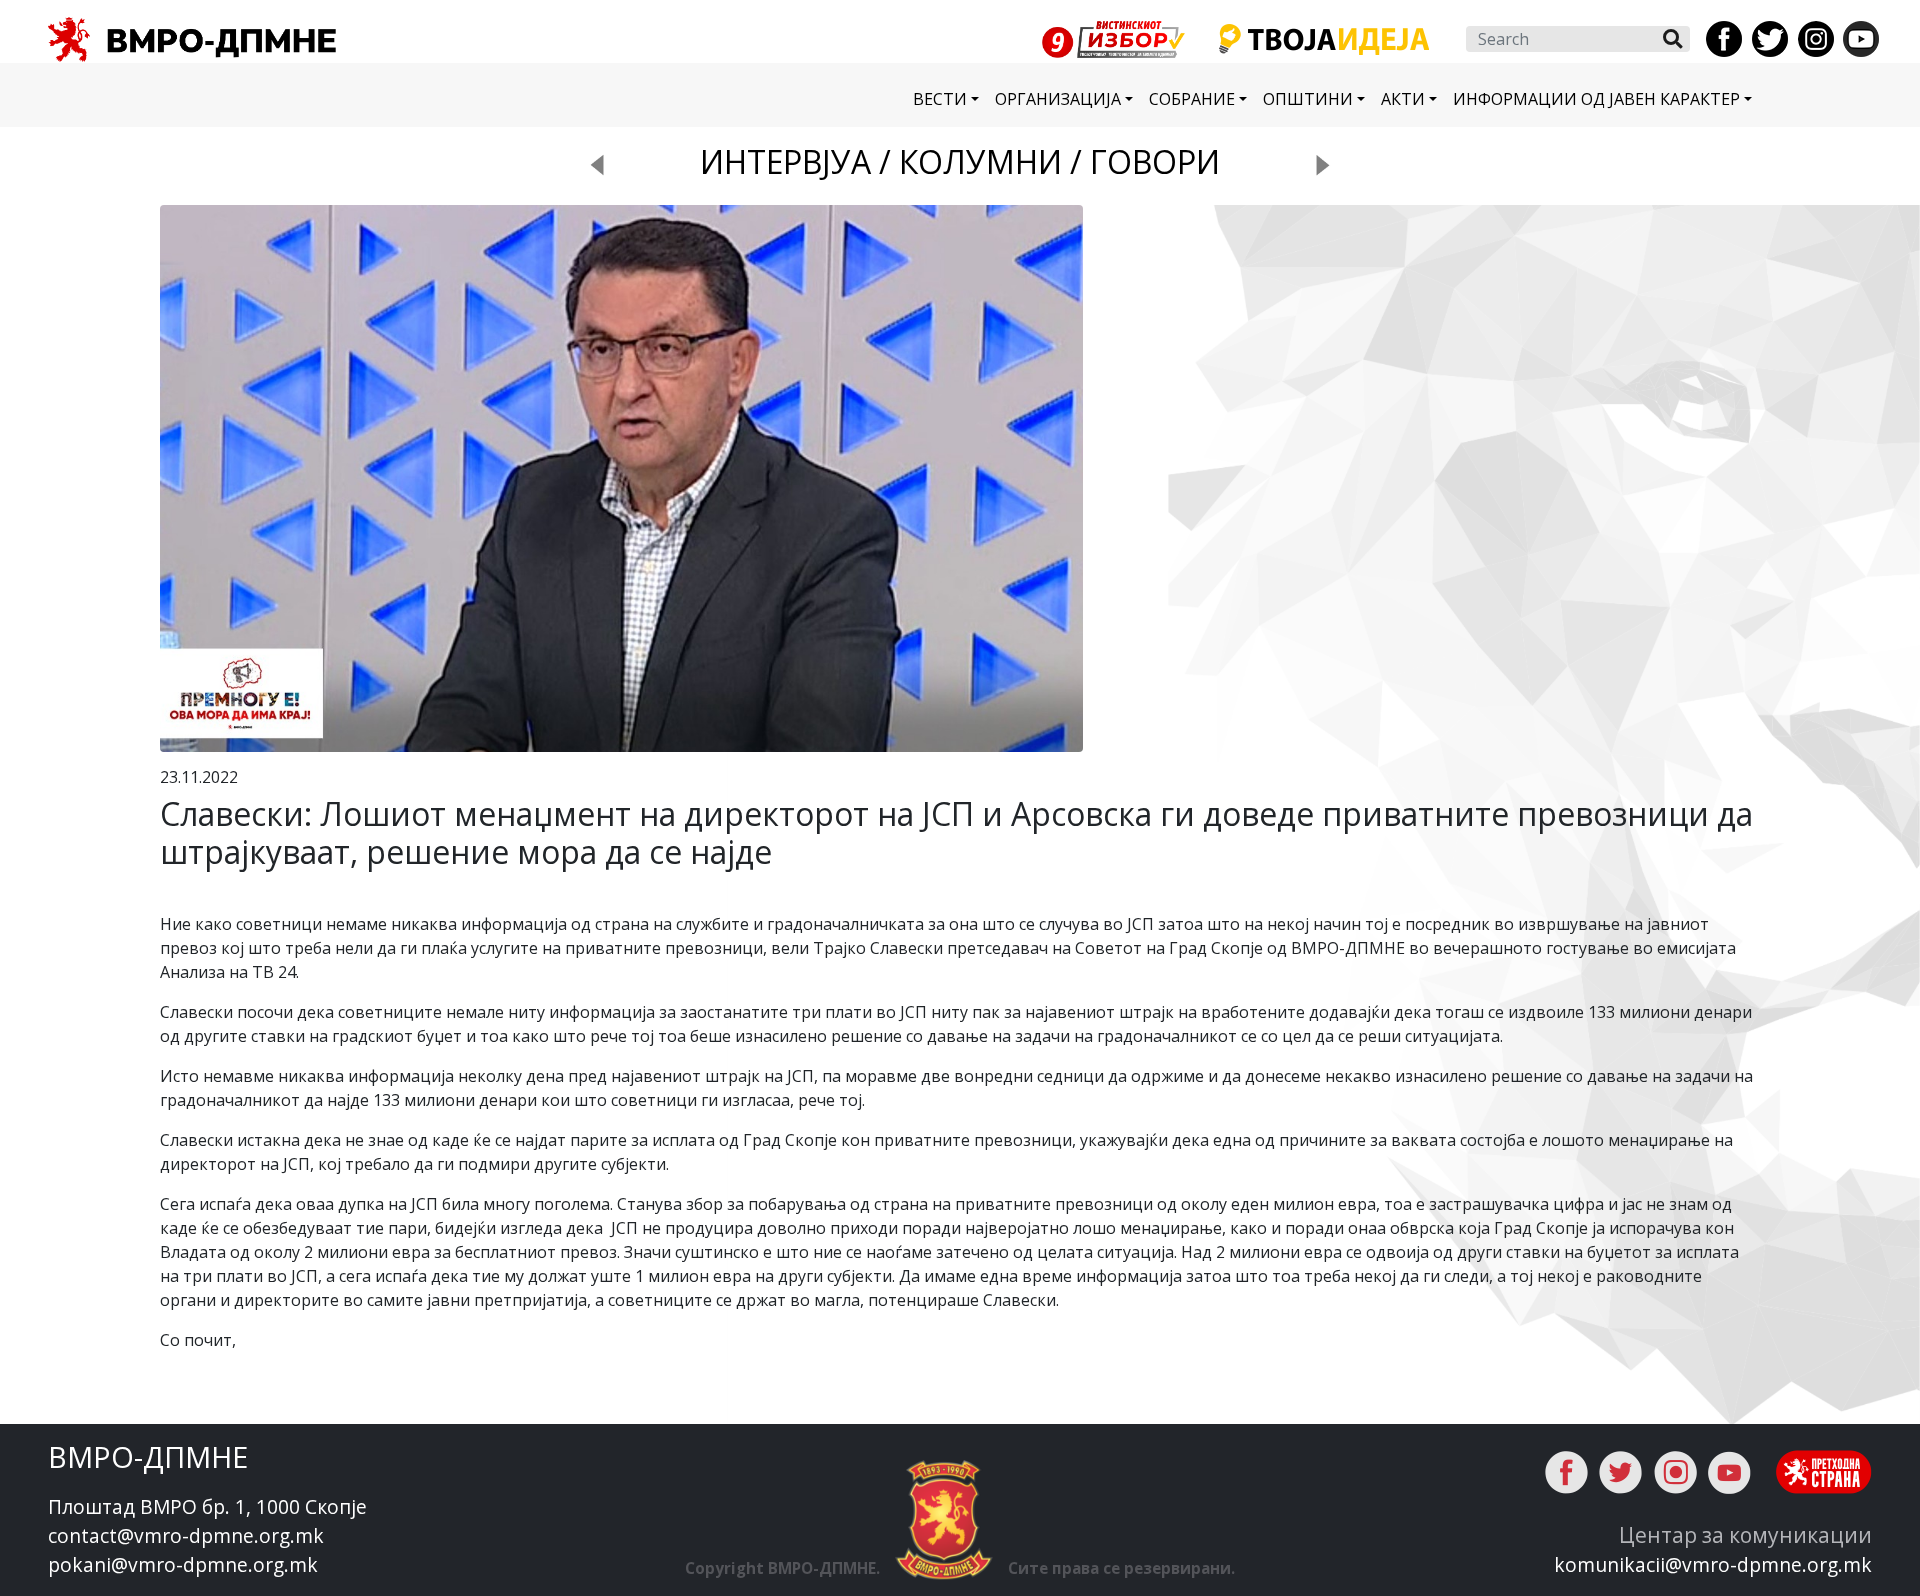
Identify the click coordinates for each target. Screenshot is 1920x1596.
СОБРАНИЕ (1192, 99)
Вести (940, 99)
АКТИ (1403, 99)
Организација (1058, 99)
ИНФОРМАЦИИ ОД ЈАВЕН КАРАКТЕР (1596, 99)
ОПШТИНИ (1308, 99)
